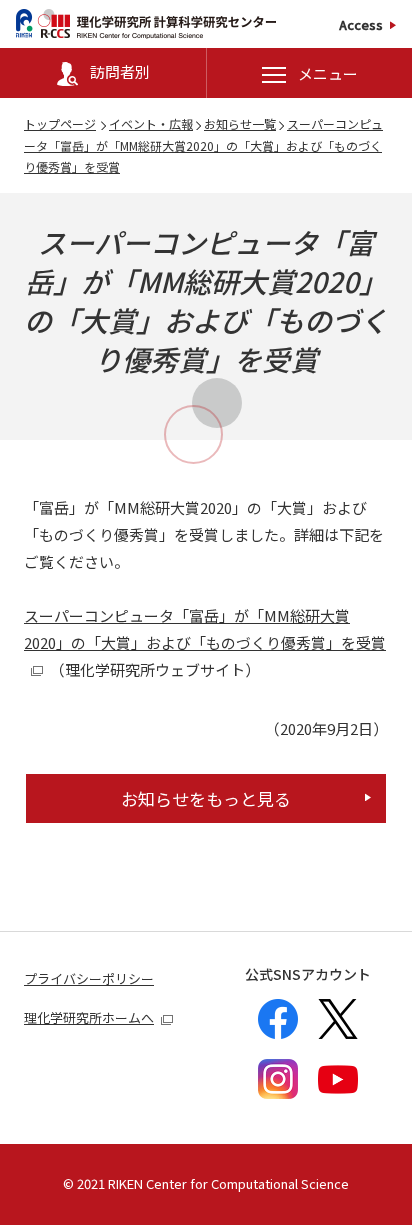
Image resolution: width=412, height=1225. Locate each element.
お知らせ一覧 (240, 123)
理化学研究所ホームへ (89, 1017)
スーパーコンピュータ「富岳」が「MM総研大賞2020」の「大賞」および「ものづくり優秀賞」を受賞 (203, 145)
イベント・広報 (151, 123)
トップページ (60, 123)
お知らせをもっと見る (206, 798)
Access (361, 24)
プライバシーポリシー (89, 978)
